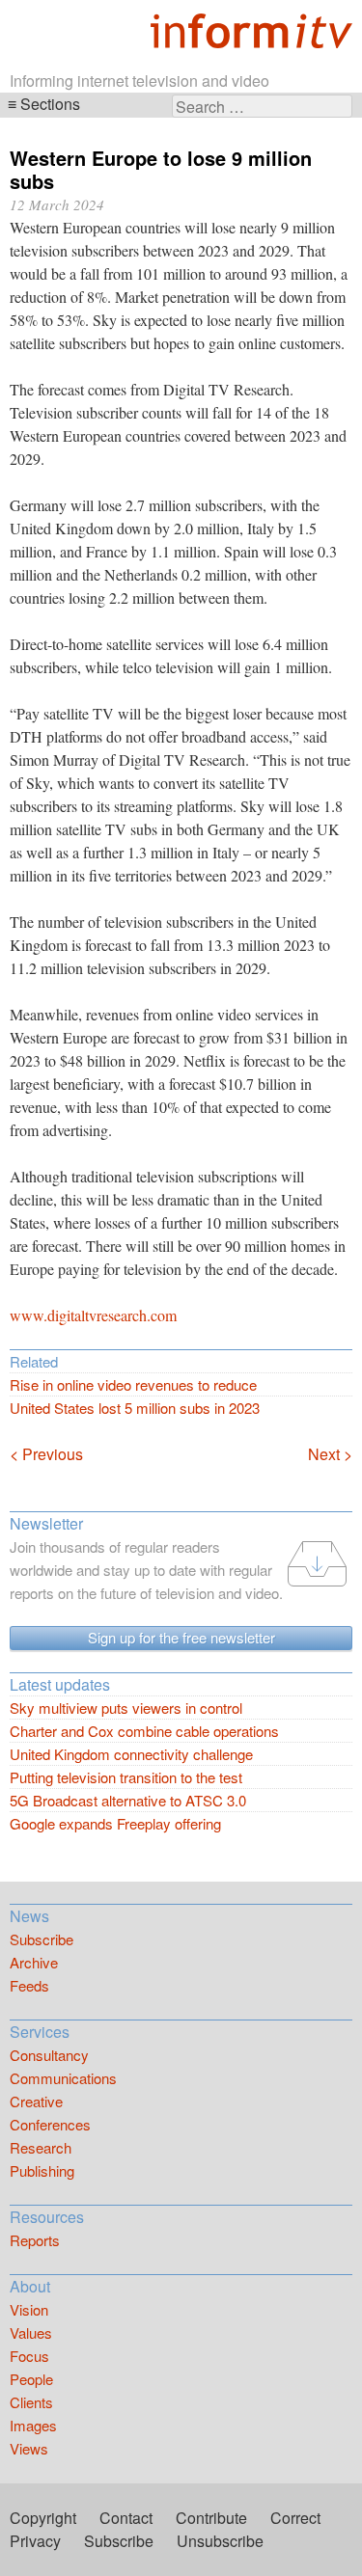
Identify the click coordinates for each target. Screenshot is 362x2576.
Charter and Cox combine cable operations (144, 1731)
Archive (34, 1962)
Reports (35, 2240)
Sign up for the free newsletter (181, 1637)
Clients (31, 2402)
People (31, 2379)
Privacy (35, 2541)
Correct (295, 2518)
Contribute (211, 2518)
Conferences (50, 2124)
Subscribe (42, 1939)
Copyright (43, 2518)
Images (33, 2425)
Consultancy (49, 2055)
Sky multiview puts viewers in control (126, 1708)
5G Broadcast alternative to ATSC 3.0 (128, 1800)
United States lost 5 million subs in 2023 (135, 1408)
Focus (29, 2356)
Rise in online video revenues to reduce (133, 1384)
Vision (29, 2309)
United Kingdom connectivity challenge (131, 1754)
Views (29, 2448)
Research (41, 2147)
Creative (36, 2101)
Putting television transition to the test (126, 1777)
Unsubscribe (220, 2541)
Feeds (29, 1985)
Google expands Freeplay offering (115, 1823)
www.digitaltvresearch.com (93, 1315)
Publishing (42, 2170)
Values (31, 2332)
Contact (126, 2518)
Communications (63, 2078)
